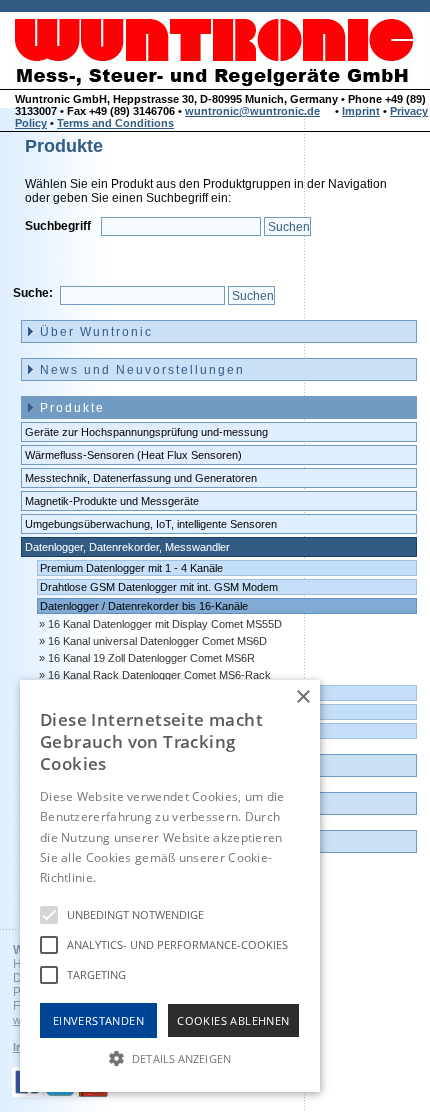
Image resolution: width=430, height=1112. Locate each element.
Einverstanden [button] (98, 1020)
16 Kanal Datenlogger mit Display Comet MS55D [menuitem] (165, 624)
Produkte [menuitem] (72, 408)
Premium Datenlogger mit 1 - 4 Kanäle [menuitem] (131, 568)
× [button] (302, 697)
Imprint (361, 111)
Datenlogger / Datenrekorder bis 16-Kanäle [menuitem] (144, 606)
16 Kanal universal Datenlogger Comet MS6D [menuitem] (157, 641)
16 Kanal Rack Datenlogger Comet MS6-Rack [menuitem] (159, 675)
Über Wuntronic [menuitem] (96, 332)
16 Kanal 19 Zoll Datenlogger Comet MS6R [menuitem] (151, 658)
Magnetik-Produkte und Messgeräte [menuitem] (112, 501)
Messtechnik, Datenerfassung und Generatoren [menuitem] (141, 478)
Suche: (33, 293)
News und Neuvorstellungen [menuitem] (142, 370)
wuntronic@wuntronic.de (252, 111)
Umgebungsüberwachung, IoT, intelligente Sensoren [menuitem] (151, 524)
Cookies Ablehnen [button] (233, 1020)
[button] (170, 1057)
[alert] (170, 886)
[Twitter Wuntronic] (60, 1093)
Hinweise (124, 877)
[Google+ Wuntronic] (93, 1093)
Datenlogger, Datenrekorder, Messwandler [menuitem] (127, 547)
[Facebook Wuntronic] (27, 1093)
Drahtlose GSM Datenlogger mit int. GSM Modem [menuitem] (159, 587)
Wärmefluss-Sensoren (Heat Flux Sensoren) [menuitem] (133, 455)
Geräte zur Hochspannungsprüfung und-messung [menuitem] (146, 432)
